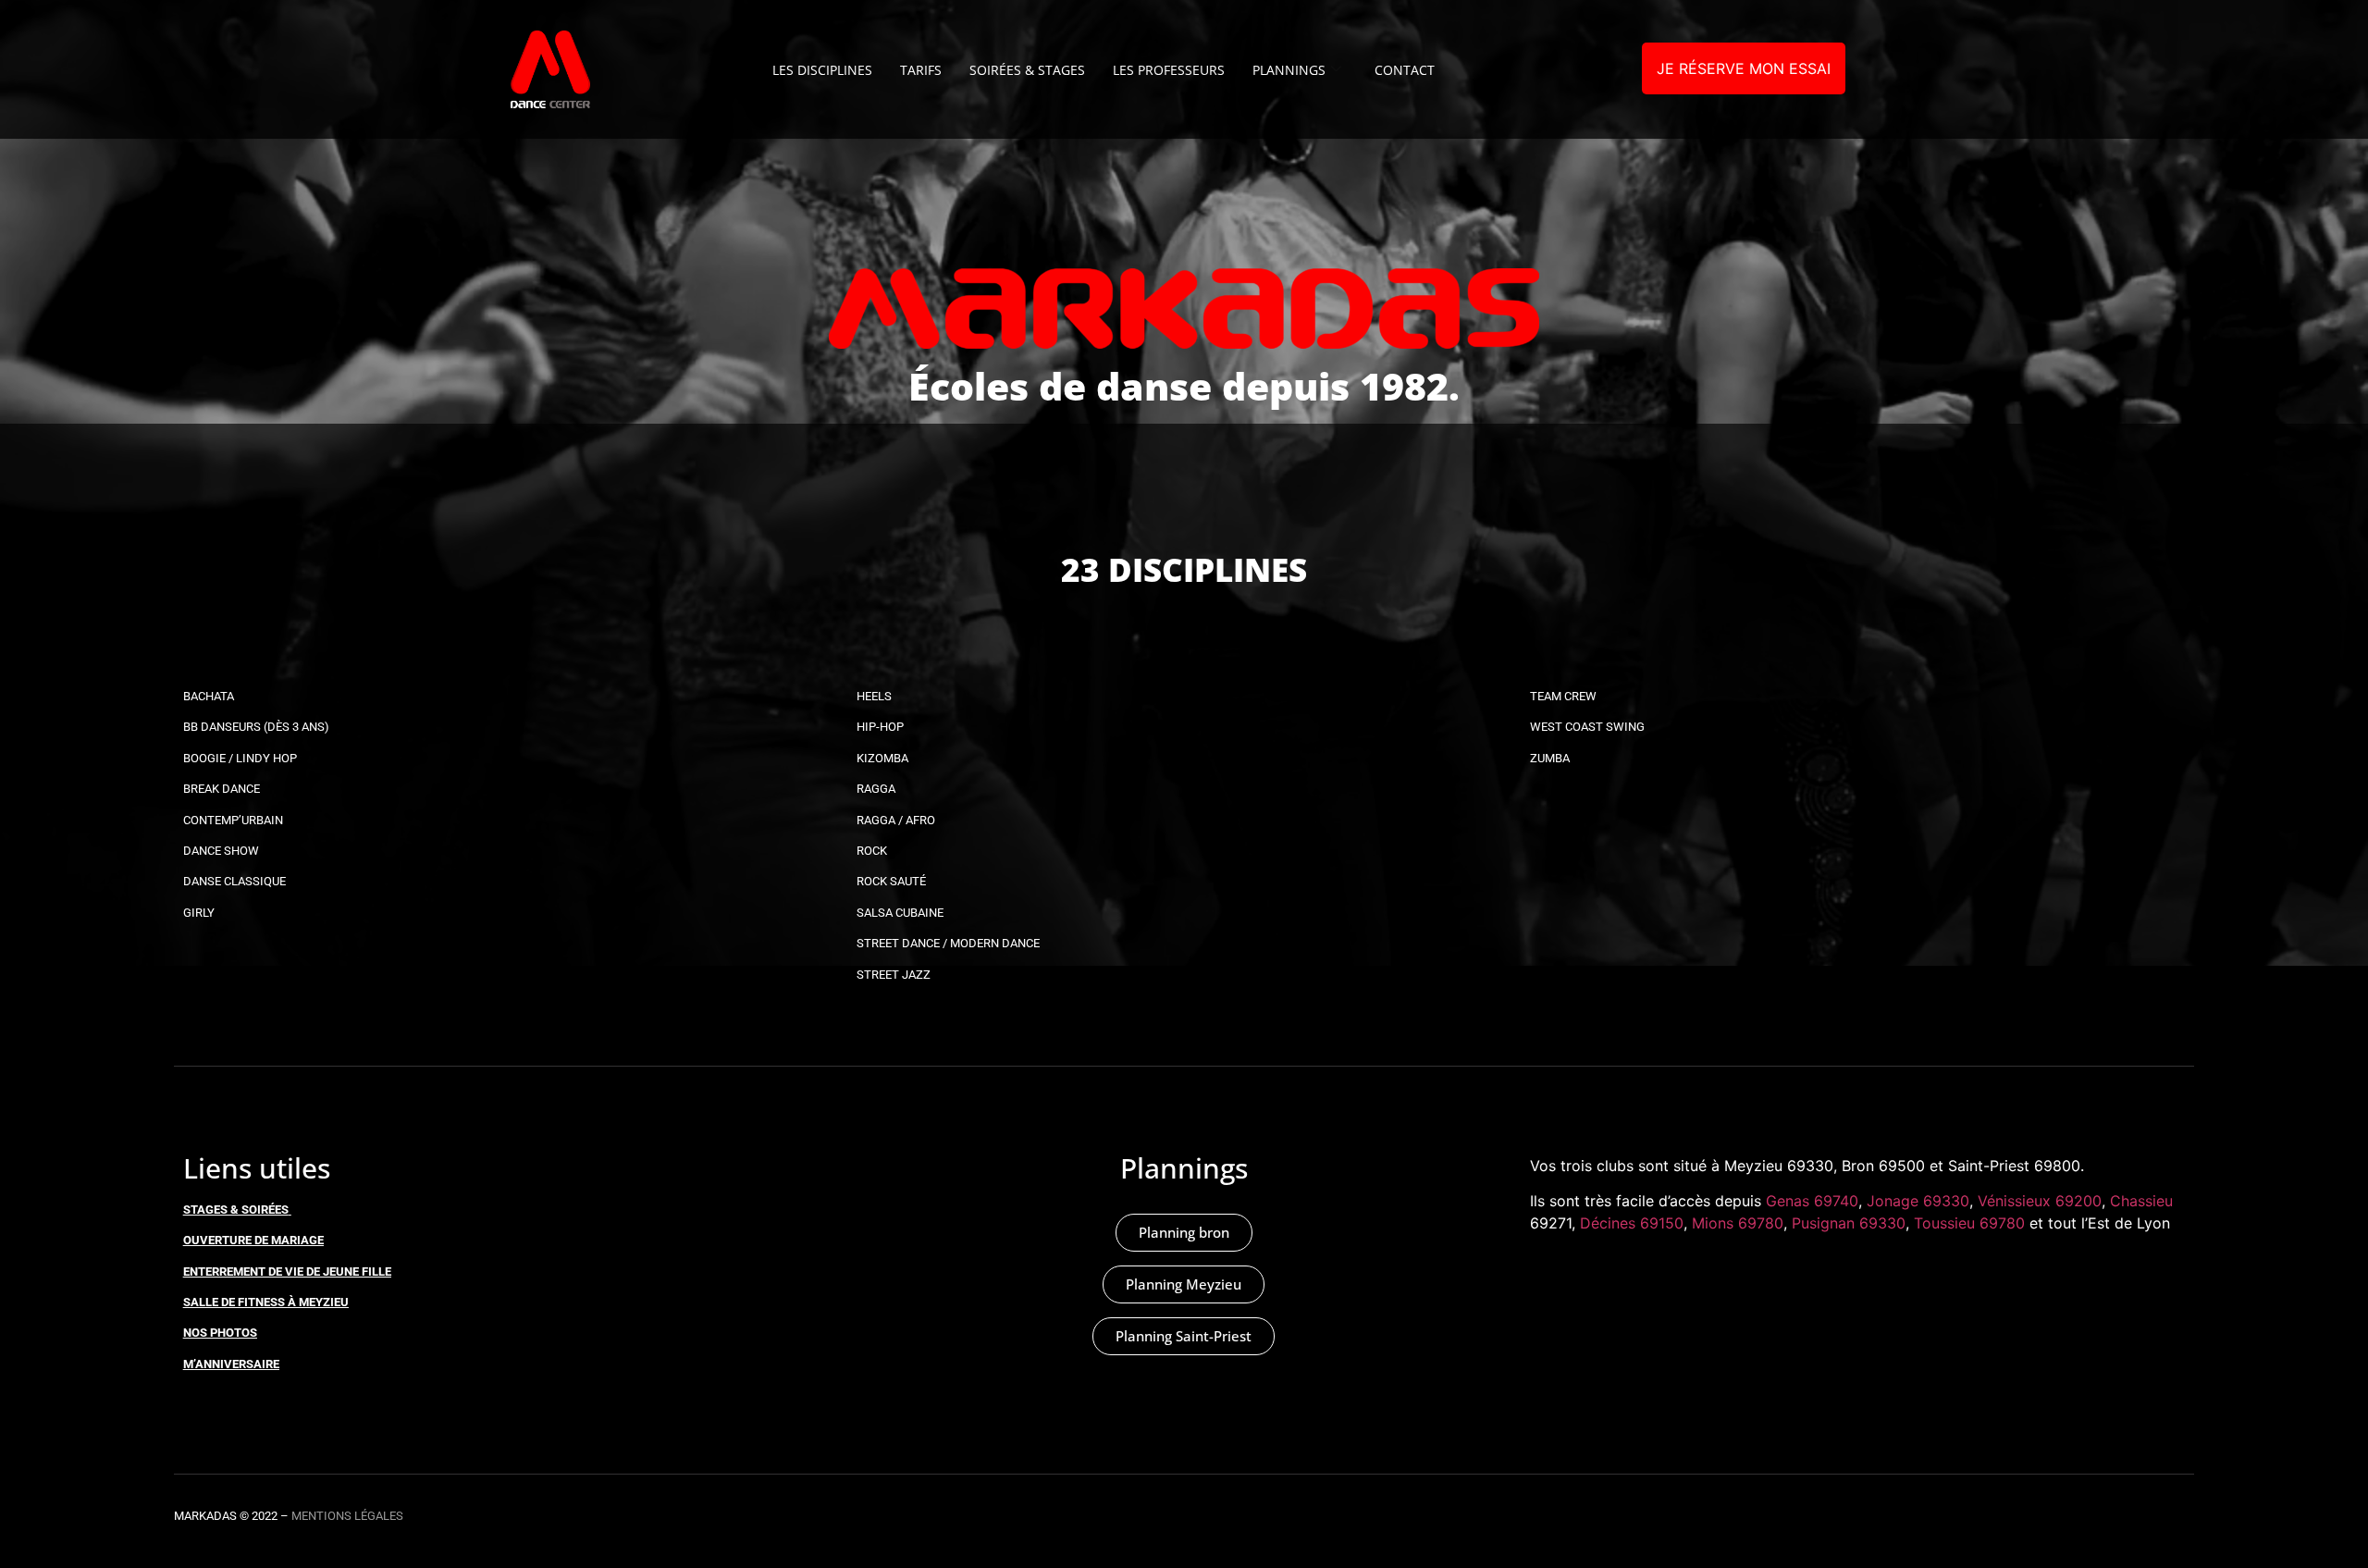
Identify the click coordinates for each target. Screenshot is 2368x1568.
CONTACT (1405, 70)
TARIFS (921, 70)
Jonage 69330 (1918, 1201)
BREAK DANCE (222, 789)
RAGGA (876, 789)
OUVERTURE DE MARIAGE (253, 1240)
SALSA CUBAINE (900, 913)
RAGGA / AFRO (896, 820)
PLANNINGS (1289, 70)
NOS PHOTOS (220, 1333)
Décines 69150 (1632, 1223)
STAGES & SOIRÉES (236, 1210)
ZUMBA (1550, 758)
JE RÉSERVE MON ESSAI (1744, 68)
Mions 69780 (1738, 1223)
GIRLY (199, 913)
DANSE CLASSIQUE (234, 881)
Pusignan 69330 (1849, 1223)
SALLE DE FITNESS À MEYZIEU (266, 1302)
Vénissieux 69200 (2040, 1201)
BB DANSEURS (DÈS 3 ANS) (256, 727)
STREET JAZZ (894, 975)
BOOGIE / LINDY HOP (240, 758)
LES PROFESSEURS (1169, 70)
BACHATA (209, 696)
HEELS (874, 696)
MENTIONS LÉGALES (347, 1516)
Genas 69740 (1812, 1201)
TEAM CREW (1563, 696)
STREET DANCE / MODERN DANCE (948, 943)
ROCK (872, 851)
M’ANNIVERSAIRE (231, 1364)
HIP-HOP (880, 727)
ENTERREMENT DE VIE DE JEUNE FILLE (287, 1272)
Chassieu (2141, 1201)
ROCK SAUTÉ (891, 881)
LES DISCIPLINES (822, 70)
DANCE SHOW (221, 851)
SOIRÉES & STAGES (1027, 70)
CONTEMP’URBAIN (233, 820)
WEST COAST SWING (1587, 727)
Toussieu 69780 (1969, 1223)
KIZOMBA (882, 758)
